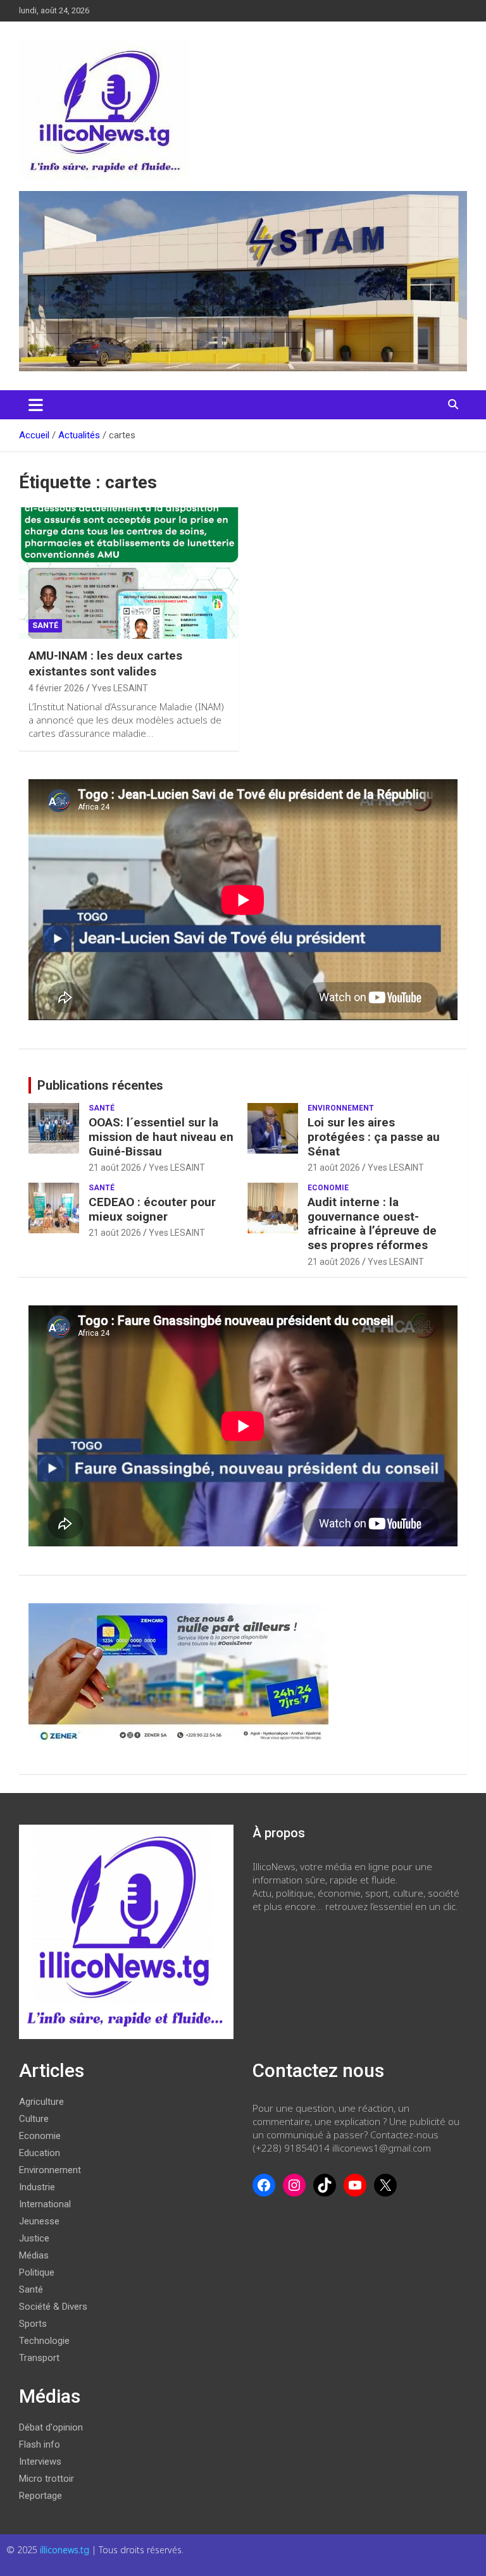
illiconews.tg (66, 2550)
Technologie (44, 2341)
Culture (34, 2119)
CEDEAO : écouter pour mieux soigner (152, 1209)
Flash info (40, 2444)
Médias (34, 2255)
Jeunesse (39, 2221)
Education (40, 2153)
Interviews (40, 2462)
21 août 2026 (115, 1168)
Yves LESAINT (120, 688)
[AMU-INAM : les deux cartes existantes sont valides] (129, 573)
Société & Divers (53, 2307)
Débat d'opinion (51, 2427)
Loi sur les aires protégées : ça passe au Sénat (374, 1137)
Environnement (341, 1108)
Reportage (40, 2496)
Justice (34, 2238)
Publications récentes (100, 1085)
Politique (37, 2272)
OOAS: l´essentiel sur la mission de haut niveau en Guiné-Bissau (161, 1137)
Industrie (37, 2187)
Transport (39, 2358)
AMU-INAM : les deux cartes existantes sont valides (105, 663)
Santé (45, 626)
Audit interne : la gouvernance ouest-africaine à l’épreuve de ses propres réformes (372, 1223)
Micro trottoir (47, 2479)
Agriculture (41, 2102)
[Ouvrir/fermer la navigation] (36, 405)
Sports (33, 2324)
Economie (328, 1188)
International (45, 2204)
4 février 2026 (56, 688)
